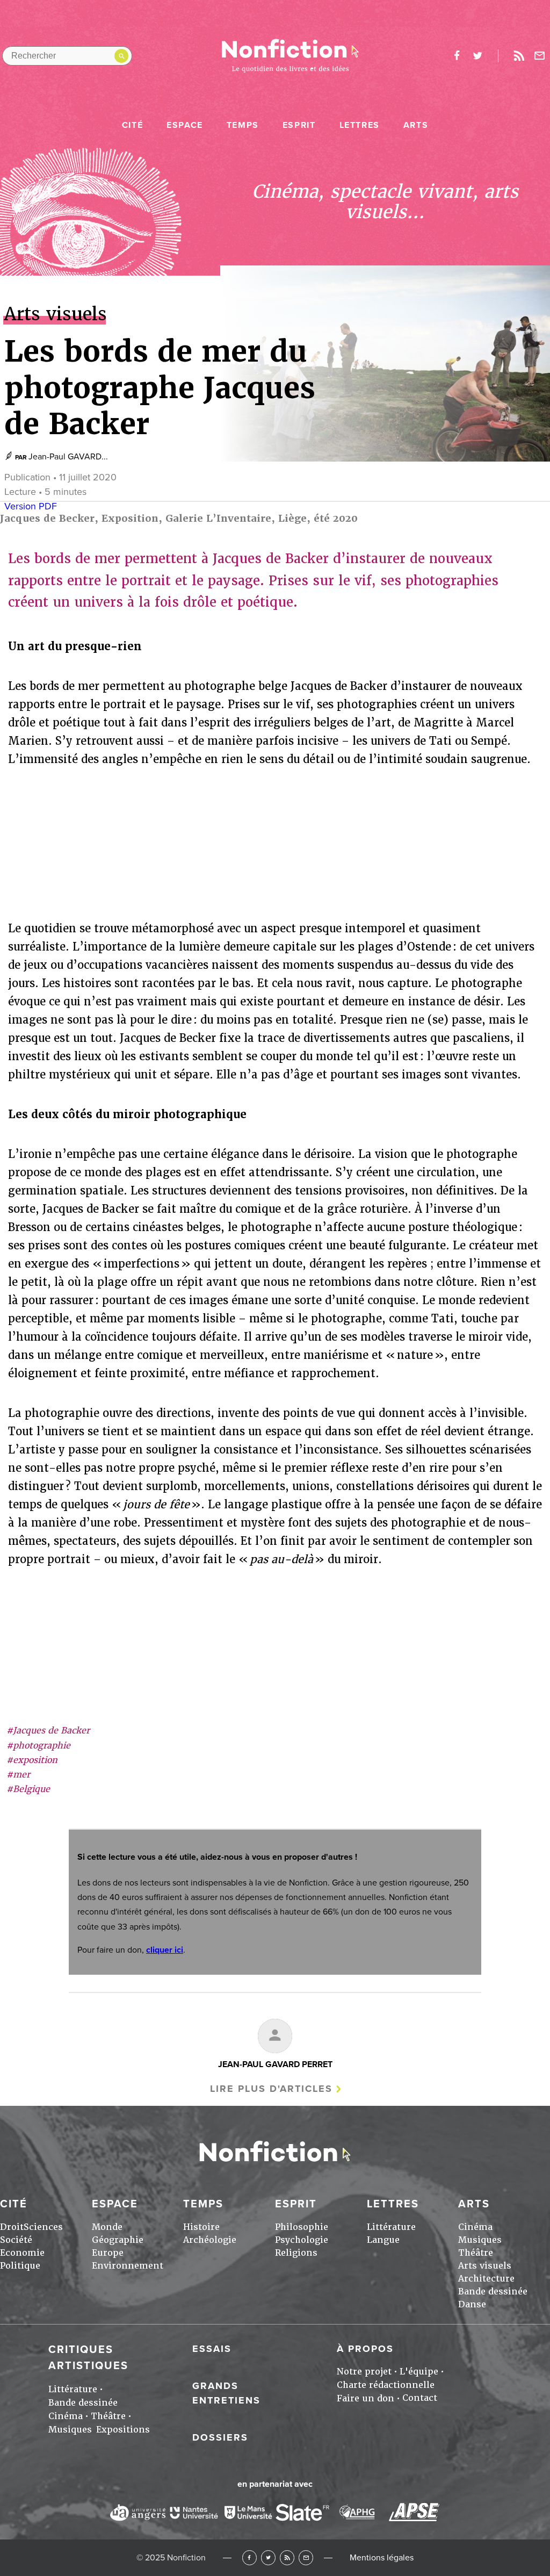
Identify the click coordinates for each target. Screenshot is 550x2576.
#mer (18, 1775)
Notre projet (364, 2372)
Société (16, 2240)
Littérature (391, 2227)
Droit (12, 2227)
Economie (22, 2253)
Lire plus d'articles (271, 2089)
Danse (472, 2304)
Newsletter (540, 56)
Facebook (249, 2557)
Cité (132, 125)
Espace (185, 125)
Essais (212, 2349)
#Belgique (28, 1789)
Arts (416, 125)
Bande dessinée (493, 2291)
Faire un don (366, 2398)
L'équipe (419, 2372)
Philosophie (302, 2227)
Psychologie (302, 2240)
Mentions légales (382, 2558)
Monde (107, 2227)
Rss (519, 56)
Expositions (123, 2430)
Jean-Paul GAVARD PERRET (275, 2064)
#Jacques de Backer (48, 1730)
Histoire (201, 2227)
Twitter (268, 2557)
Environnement (128, 2266)
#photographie (38, 1746)
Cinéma (475, 2227)
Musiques (480, 2240)
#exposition (32, 1760)
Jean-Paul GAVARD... (68, 457)
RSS (287, 2557)
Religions (296, 2253)
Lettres (360, 125)
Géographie (118, 2240)
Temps (243, 125)
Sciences (43, 2227)
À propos (365, 2349)
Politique (20, 2266)
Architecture (486, 2279)
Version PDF (31, 506)
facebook (457, 56)
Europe (108, 2253)
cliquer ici (165, 1950)
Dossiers (220, 2437)
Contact (420, 2398)
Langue (383, 2240)
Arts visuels (485, 2266)
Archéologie (210, 2240)
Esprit (299, 125)
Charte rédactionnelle (386, 2385)
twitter (477, 56)
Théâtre (476, 2253)
